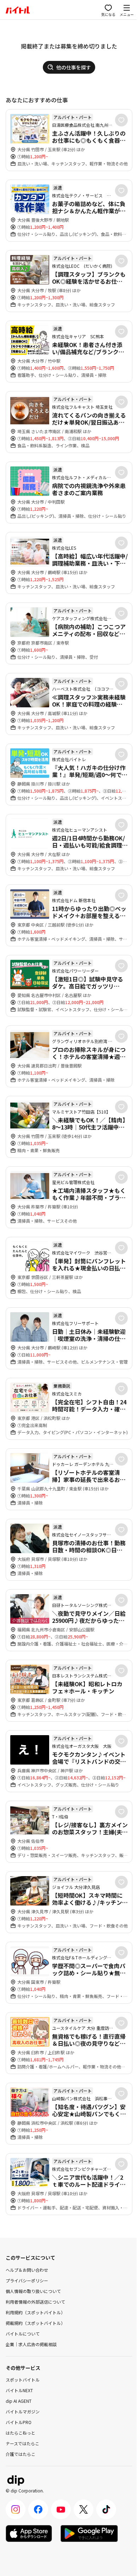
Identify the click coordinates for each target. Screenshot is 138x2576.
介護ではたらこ (21, 2454)
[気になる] (121, 120)
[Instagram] (16, 2509)
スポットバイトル (23, 2380)
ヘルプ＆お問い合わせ (27, 2270)
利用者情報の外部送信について (35, 2302)
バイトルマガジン (23, 2411)
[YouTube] (61, 2509)
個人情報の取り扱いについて (33, 2291)
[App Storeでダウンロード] (29, 2533)
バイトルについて (23, 2334)
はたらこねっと (21, 2433)
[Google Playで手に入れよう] (89, 2533)
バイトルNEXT (19, 2390)
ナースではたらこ (22, 2443)
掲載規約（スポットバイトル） (35, 2323)
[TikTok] (106, 2509)
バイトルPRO (19, 2422)
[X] (84, 2509)
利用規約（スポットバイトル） (35, 2312)
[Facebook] (38, 2509)
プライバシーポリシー (27, 2280)
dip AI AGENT (19, 2401)
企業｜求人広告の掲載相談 (31, 2344)
